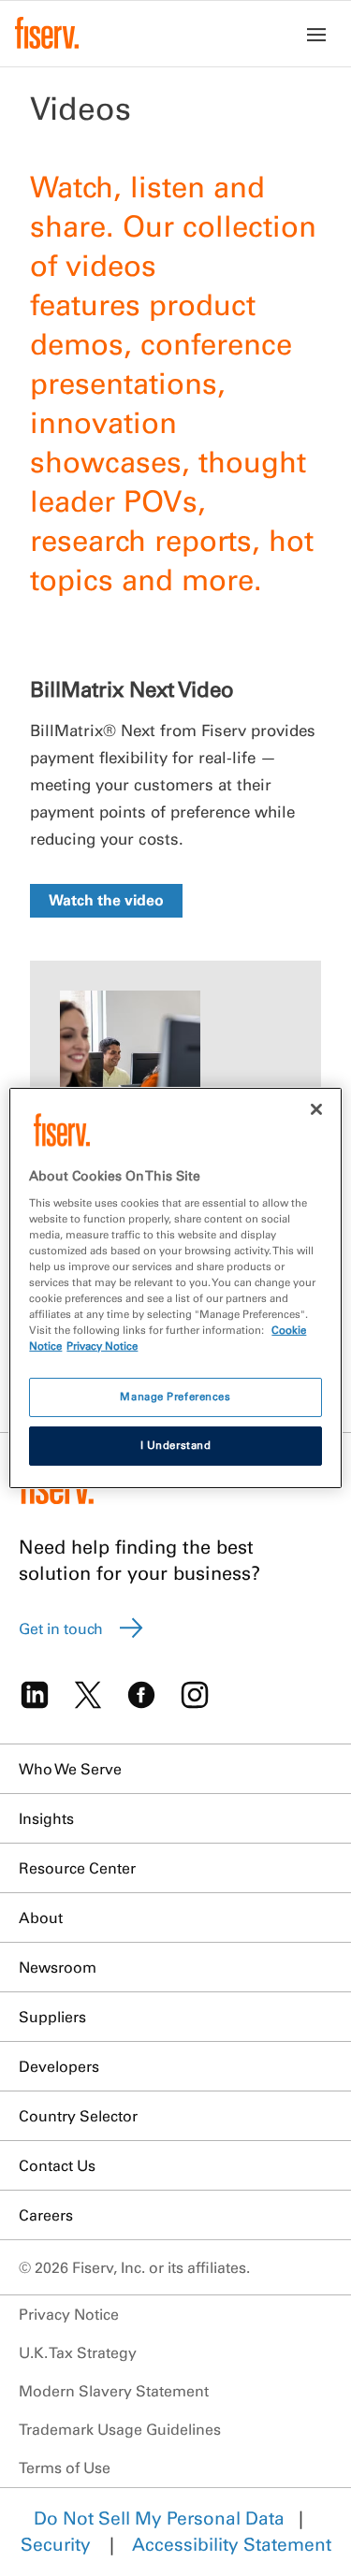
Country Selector (78, 2116)
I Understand (176, 1445)
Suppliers (52, 2017)
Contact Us (57, 2165)
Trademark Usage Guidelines (120, 2429)
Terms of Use (65, 2467)
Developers (59, 2066)
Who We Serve (70, 1769)
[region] (175, 1288)
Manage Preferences (175, 1397)
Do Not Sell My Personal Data (159, 2518)
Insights (46, 1818)
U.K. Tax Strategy (78, 2352)
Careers (46, 2215)
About (41, 1918)
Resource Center (77, 1868)
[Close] (316, 1109)
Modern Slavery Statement (114, 2391)
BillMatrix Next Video (132, 689)
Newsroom (58, 1967)
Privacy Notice (69, 2314)
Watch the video (106, 900)
